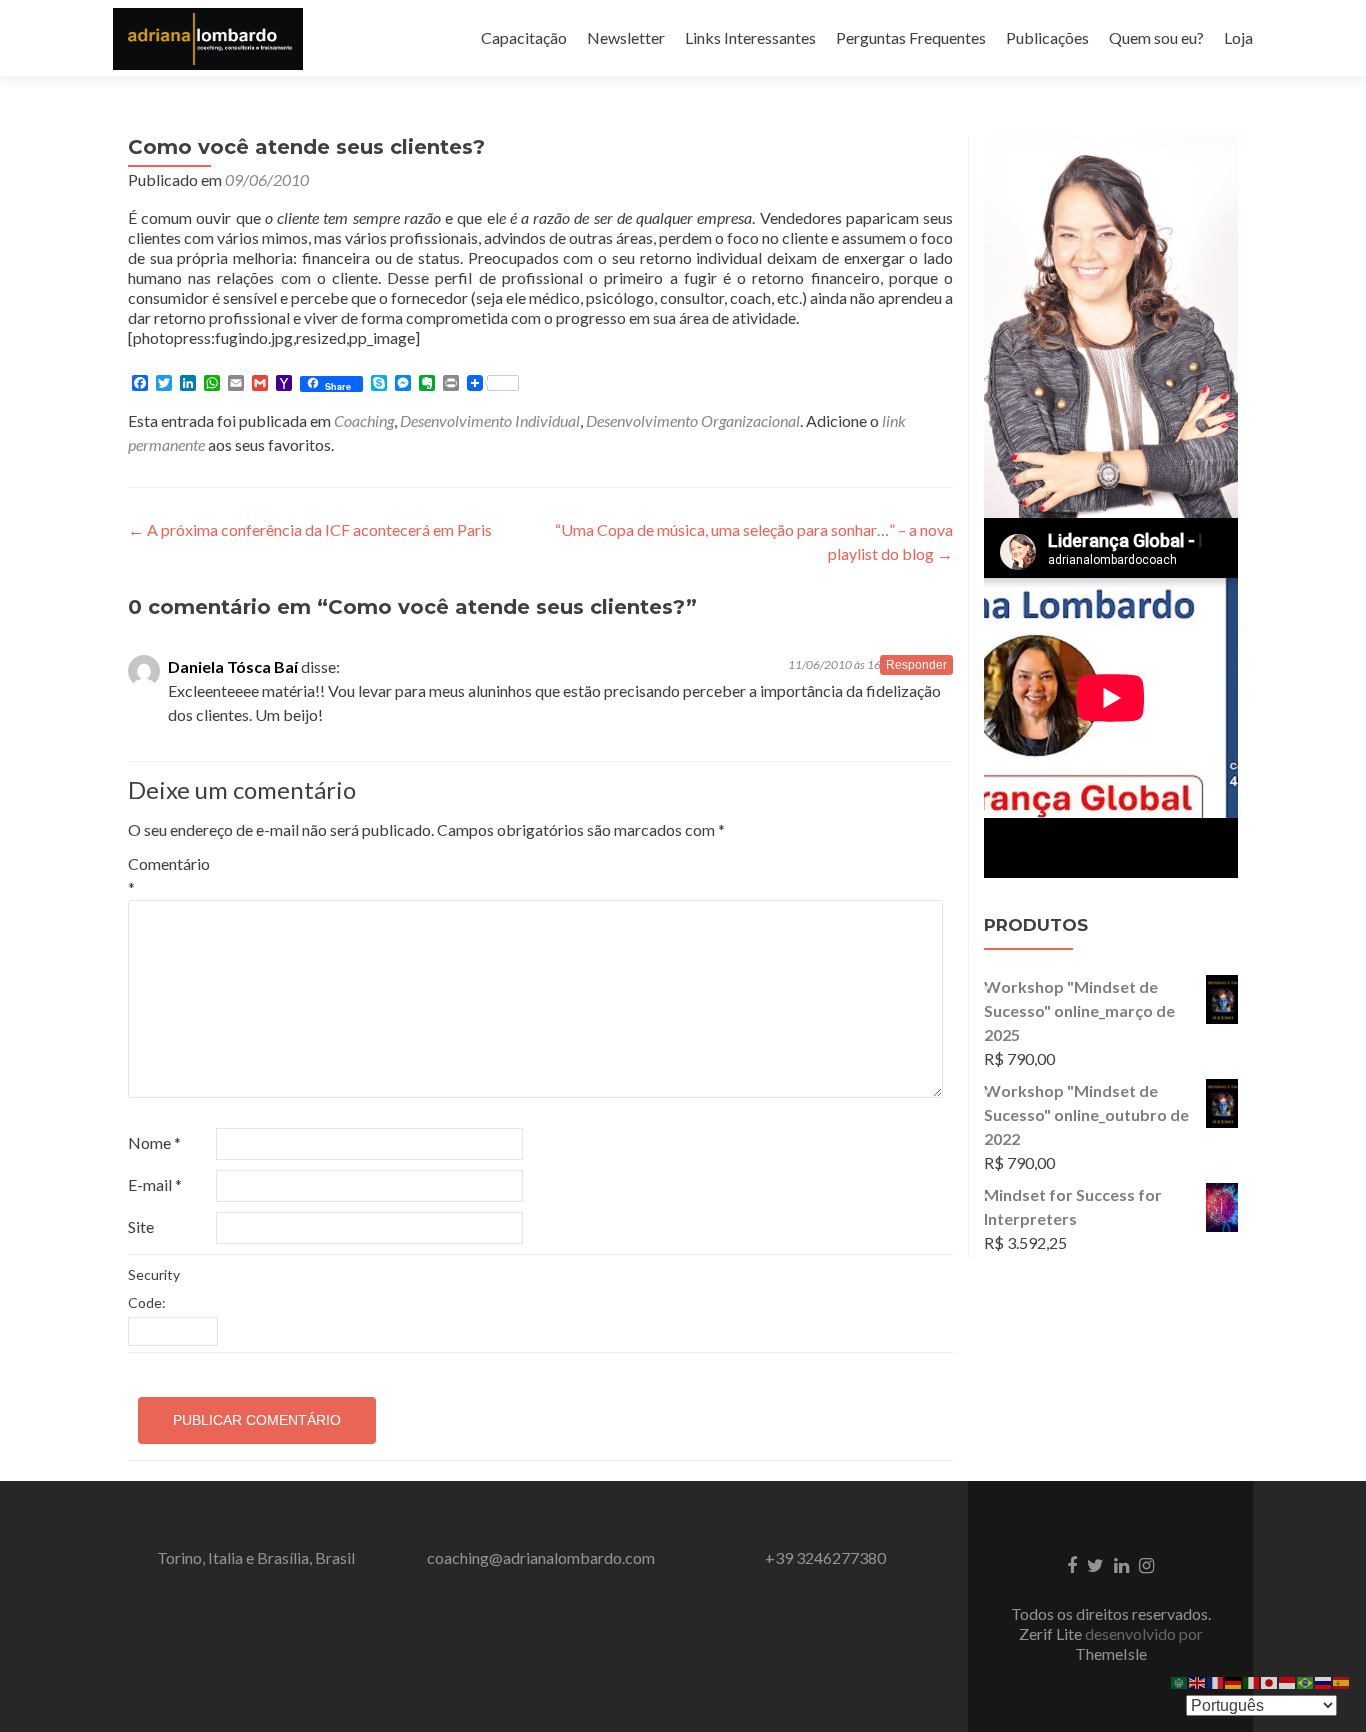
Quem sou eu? (1156, 37)
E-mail (155, 1184)
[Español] (1342, 1680)
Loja (1238, 37)
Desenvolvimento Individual (490, 420)
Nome (154, 1142)
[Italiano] (1252, 1680)
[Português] (1306, 1680)
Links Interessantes (750, 37)
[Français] (1216, 1680)
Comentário (169, 875)
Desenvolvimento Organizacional (693, 420)
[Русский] (1324, 1680)
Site (141, 1226)
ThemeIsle (1111, 1653)
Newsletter (626, 37)
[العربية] (1180, 1680)
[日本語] (1270, 1680)
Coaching (364, 420)
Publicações (1047, 37)
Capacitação (524, 37)
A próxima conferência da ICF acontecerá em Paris (310, 529)
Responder (916, 665)
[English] (1198, 1680)
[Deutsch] (1234, 1680)
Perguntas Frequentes (911, 37)
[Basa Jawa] (1288, 1680)
